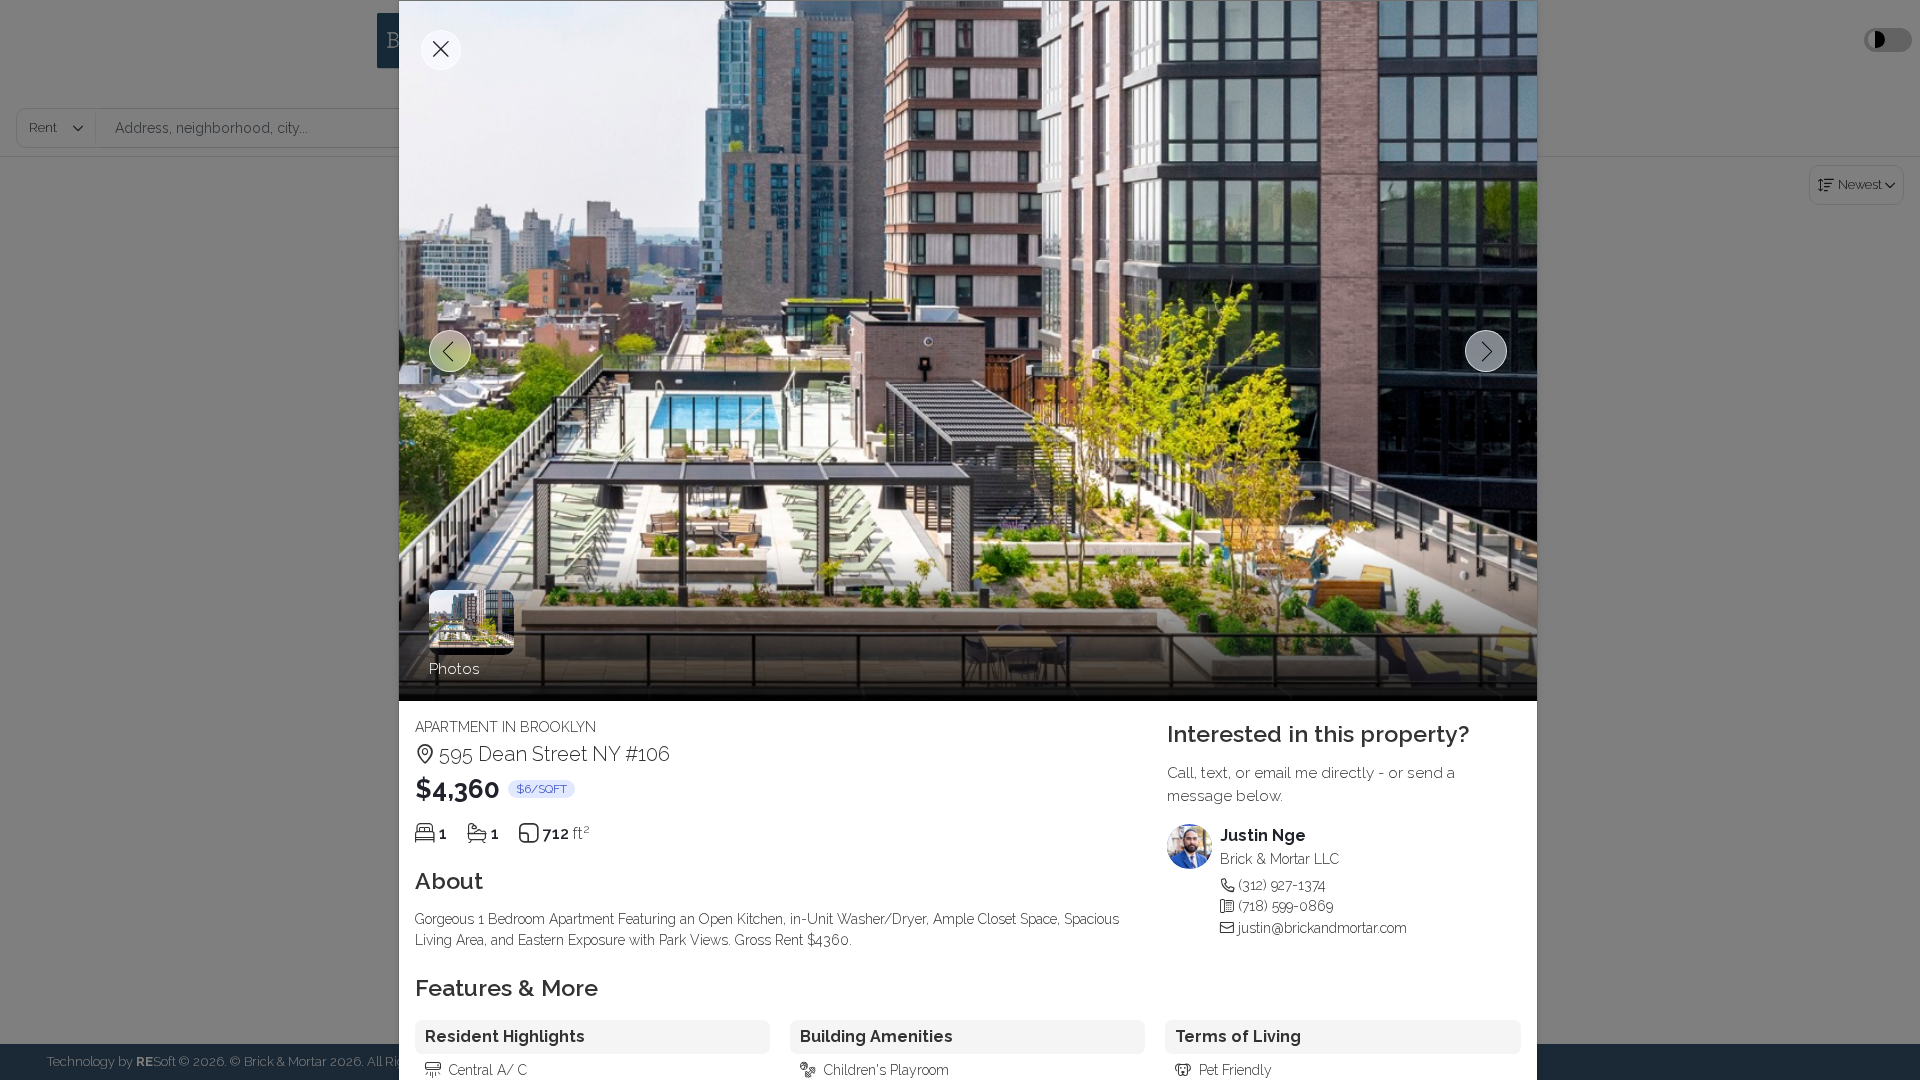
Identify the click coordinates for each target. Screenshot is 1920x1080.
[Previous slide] (450, 351)
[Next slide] (1486, 351)
